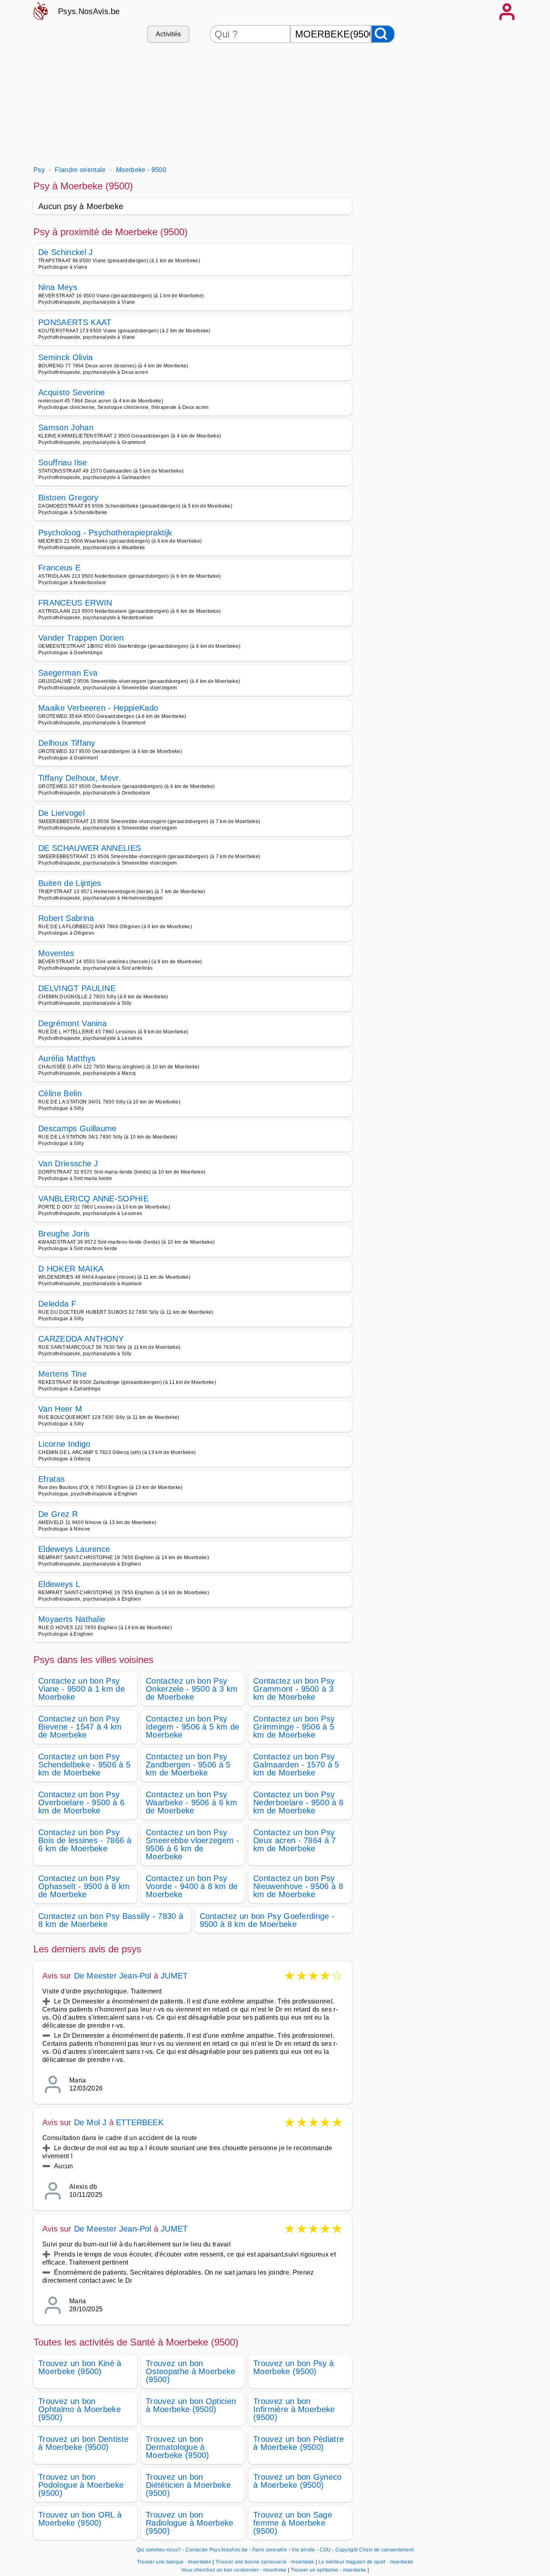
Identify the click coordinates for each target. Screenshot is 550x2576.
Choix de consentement (387, 2550)
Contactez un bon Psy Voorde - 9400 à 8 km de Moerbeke (192, 1886)
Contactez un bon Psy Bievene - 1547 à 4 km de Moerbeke (80, 1727)
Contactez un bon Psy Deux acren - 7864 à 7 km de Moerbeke (295, 1840)
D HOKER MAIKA (71, 1269)
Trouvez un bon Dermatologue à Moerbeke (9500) (178, 2447)
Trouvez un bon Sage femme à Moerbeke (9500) (293, 2523)
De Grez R (58, 1514)
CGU (325, 2550)
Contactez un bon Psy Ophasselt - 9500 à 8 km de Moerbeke (84, 1886)
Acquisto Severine (71, 392)
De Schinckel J (65, 252)
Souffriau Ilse (63, 463)
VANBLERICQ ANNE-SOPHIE (93, 1199)
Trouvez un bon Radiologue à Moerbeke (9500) (190, 2523)
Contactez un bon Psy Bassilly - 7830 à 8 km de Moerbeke (111, 1920)
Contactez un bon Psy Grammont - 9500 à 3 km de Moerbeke (294, 1689)
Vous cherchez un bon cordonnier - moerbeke (234, 2570)
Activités (169, 34)
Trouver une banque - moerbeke (174, 2562)
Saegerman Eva (68, 673)
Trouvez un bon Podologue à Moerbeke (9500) (81, 2485)
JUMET (174, 1976)
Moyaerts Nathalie (72, 1619)
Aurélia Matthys (67, 1058)
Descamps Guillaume (78, 1128)
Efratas (52, 1479)
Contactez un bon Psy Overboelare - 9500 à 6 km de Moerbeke (81, 1802)
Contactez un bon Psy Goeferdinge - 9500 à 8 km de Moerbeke (267, 1920)
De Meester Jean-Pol (113, 1976)
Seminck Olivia (65, 357)
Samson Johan (66, 427)
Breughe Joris (64, 1234)
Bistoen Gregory (68, 498)
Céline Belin (60, 1093)
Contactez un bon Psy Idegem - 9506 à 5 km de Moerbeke (192, 1727)
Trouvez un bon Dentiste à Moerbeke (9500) (83, 2443)
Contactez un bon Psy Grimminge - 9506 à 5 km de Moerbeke (294, 1727)
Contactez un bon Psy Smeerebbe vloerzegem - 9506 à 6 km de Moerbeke (192, 1844)
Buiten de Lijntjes (70, 883)
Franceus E (59, 568)
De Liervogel (61, 813)
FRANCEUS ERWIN (75, 603)
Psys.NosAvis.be (89, 11)
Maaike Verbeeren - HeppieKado (98, 708)
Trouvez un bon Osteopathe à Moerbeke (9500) (191, 2371)
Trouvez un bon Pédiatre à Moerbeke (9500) (299, 2443)
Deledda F (57, 1304)
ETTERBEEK (140, 2122)
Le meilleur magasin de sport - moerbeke (366, 2562)
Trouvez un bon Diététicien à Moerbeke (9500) (188, 2485)
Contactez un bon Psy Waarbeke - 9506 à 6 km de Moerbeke (191, 1802)
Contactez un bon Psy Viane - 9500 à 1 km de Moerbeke (82, 1689)
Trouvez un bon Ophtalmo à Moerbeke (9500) (80, 2409)
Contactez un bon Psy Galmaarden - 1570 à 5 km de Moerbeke (296, 1765)
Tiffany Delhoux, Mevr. (80, 778)
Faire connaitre (270, 2550)
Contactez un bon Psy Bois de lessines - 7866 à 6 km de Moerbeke (85, 1840)
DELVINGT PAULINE (77, 988)
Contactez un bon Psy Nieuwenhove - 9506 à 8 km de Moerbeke (298, 1886)
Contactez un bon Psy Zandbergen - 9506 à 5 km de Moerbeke (188, 1765)
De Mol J (90, 2122)
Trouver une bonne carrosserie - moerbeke (265, 2562)
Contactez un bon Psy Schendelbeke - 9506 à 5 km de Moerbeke (84, 1765)
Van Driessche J (68, 1164)
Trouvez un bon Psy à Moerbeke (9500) (294, 2367)
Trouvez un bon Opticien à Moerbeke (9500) (191, 2405)
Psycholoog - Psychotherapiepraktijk (105, 533)
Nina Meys (58, 287)
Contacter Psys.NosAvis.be (217, 2550)
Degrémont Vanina (72, 1023)
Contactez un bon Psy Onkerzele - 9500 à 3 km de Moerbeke (192, 1689)
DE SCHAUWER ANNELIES (90, 848)
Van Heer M (60, 1409)
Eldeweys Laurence (74, 1549)
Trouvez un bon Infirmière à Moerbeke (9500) (294, 2409)
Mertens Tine (62, 1374)
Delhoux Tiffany (67, 743)
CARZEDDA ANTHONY (81, 1339)
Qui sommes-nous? (159, 2550)
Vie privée (303, 2550)
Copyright (347, 2550)
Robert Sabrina (66, 918)
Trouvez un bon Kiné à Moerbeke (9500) (80, 2367)
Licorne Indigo (64, 1444)
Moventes (56, 953)
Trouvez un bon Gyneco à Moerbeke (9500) (298, 2481)
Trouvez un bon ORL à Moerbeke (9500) (80, 2519)
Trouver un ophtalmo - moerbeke (329, 2570)
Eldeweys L (59, 1584)
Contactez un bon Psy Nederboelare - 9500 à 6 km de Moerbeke (298, 1802)
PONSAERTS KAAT (75, 322)
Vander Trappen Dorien (81, 638)
